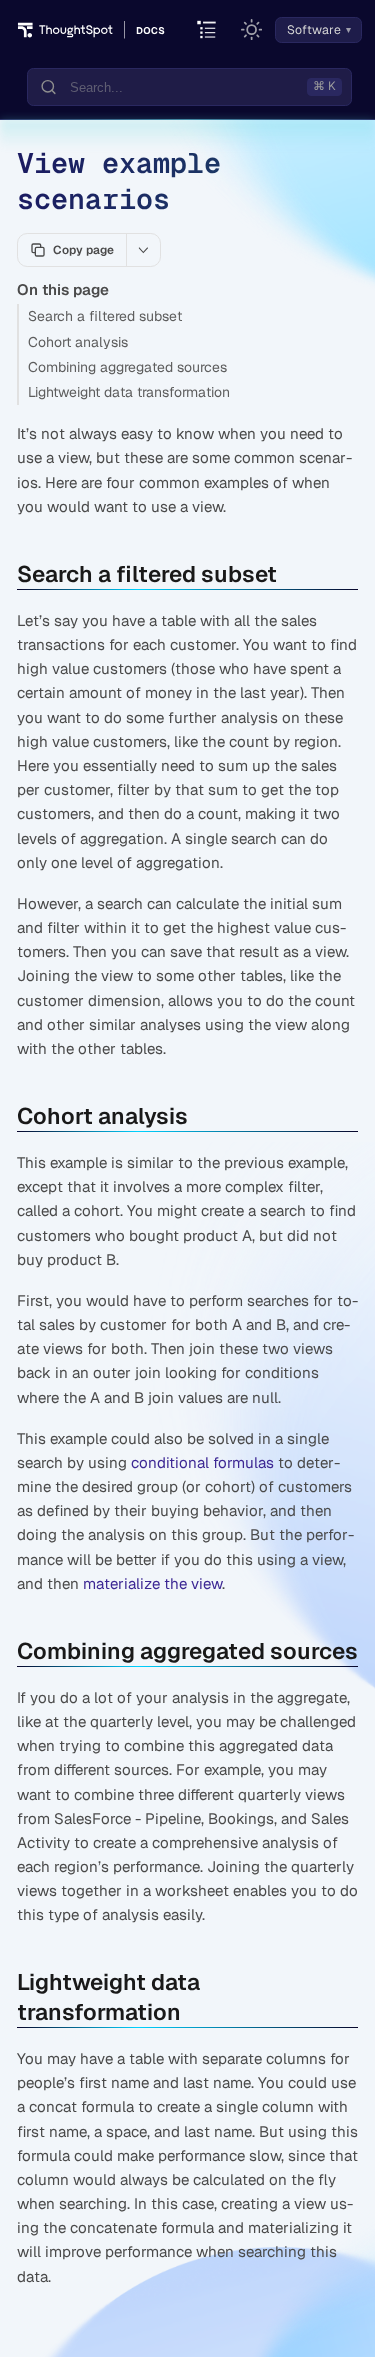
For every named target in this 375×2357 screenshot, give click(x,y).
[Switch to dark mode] (252, 30)
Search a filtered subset (105, 316)
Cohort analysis (78, 342)
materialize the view (152, 1583)
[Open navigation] (207, 30)
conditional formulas (202, 1462)
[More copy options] (143, 250)
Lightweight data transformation (129, 392)
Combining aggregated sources (127, 367)
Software (314, 30)
